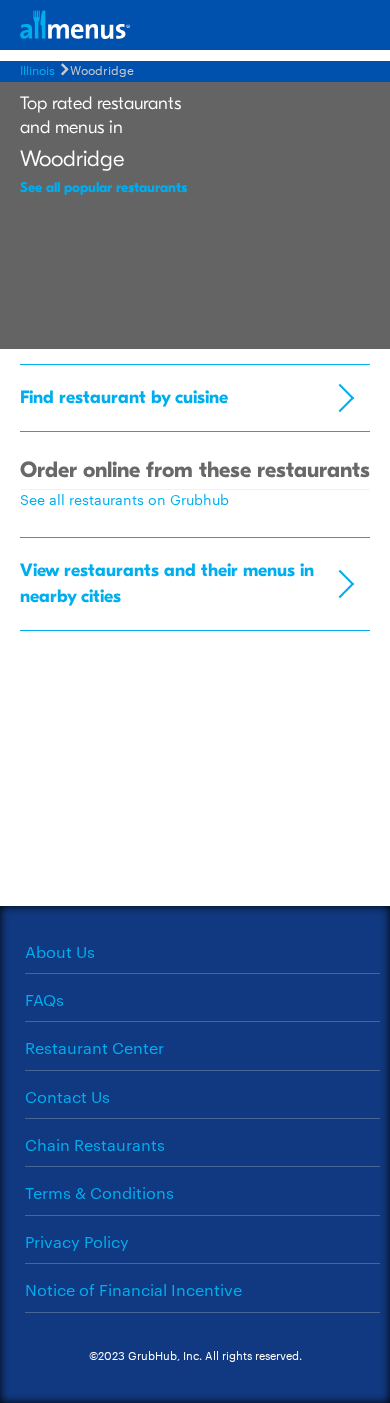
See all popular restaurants (103, 187)
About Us (60, 951)
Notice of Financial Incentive (133, 1289)
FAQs (44, 999)
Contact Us (67, 1096)
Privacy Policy (77, 1241)
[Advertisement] (195, 776)
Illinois (37, 69)
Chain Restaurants (95, 1144)
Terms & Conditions (99, 1192)
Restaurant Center (94, 1047)
